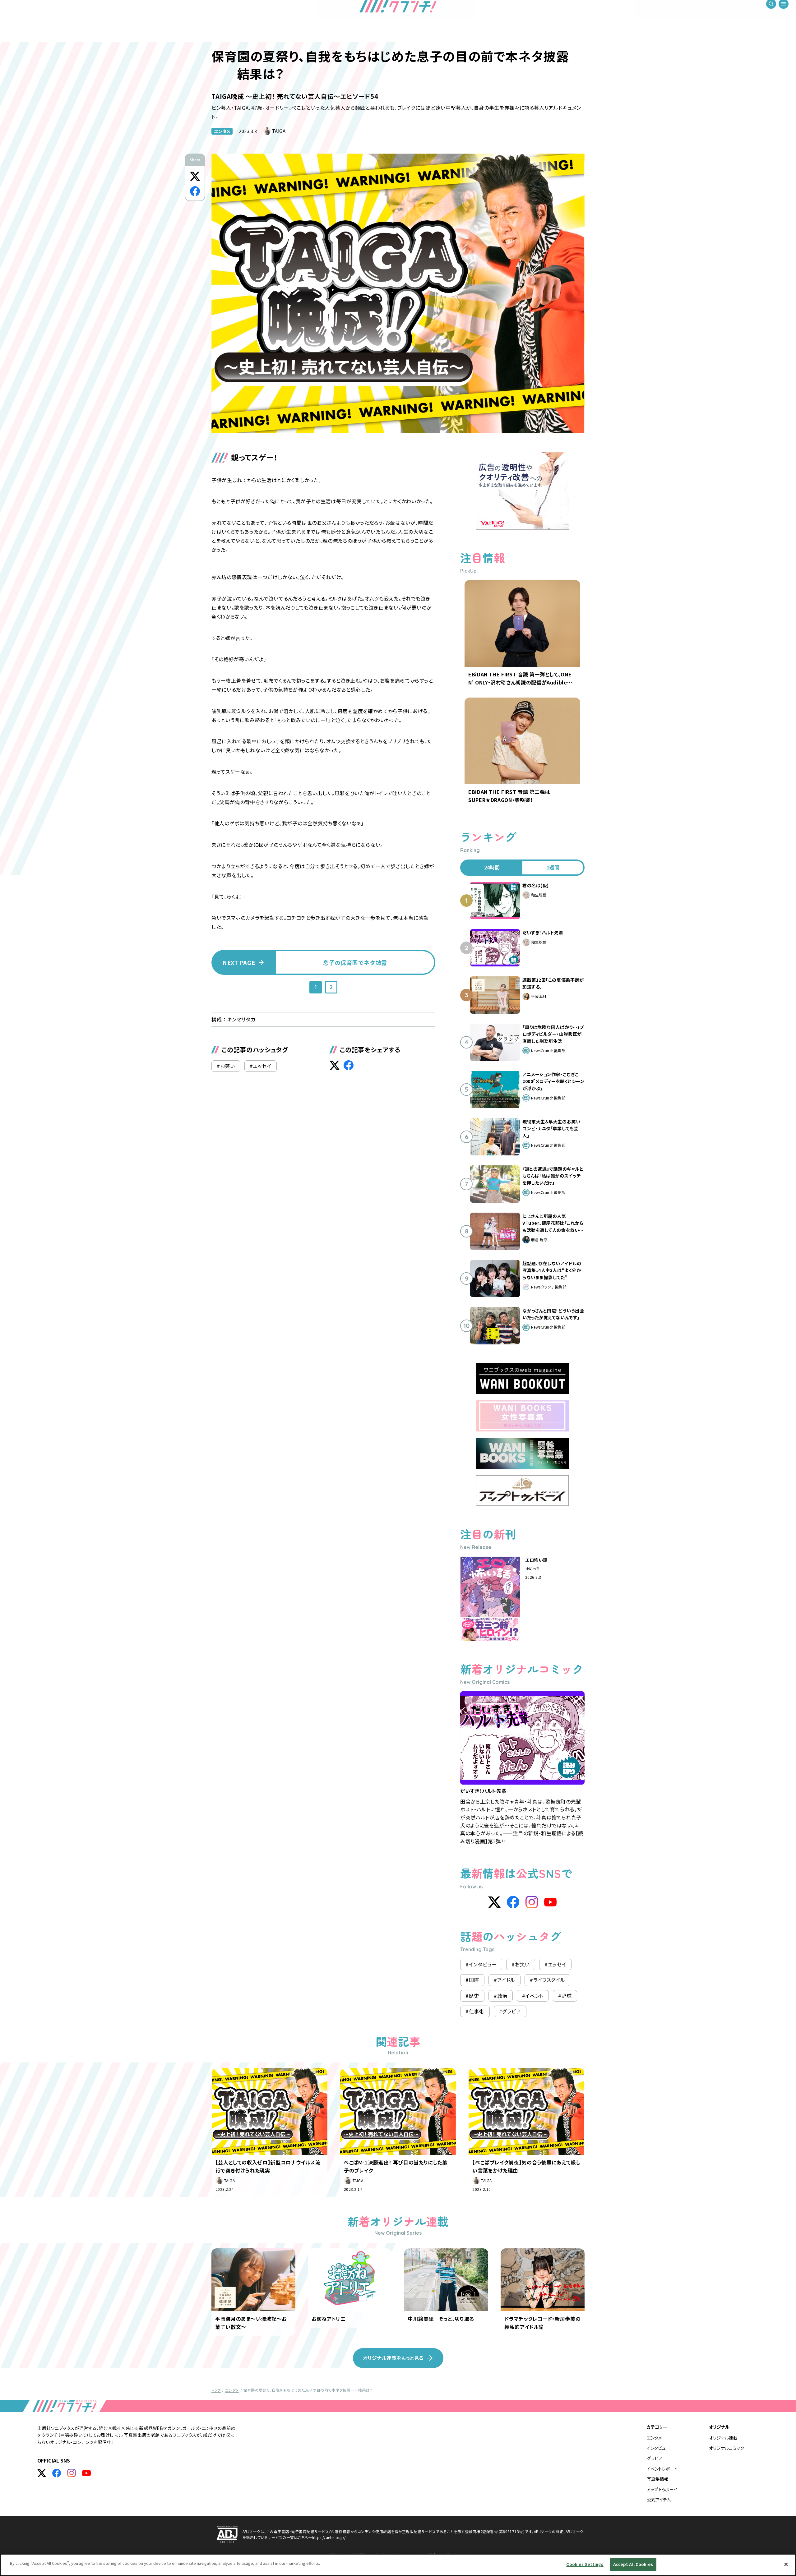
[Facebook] (513, 1902)
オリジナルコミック (727, 2448)
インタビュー (658, 2448)
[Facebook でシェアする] (195, 191)
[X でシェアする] (195, 176)
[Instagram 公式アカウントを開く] (72, 2473)
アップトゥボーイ (662, 2489)
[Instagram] (532, 1902)
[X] (494, 1902)
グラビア (655, 2458)
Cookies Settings (585, 2564)
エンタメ (222, 131)
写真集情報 (658, 2479)
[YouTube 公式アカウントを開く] (86, 2473)
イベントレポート (662, 2469)
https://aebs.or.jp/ (329, 2537)
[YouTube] (550, 1902)
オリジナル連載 (723, 2438)
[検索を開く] (771, 12)
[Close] (786, 2564)
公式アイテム (659, 2500)
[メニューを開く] (784, 12)
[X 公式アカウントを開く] (42, 2473)
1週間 (553, 867)
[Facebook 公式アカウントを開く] (57, 2473)
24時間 (492, 867)
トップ (216, 2390)
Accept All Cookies (633, 2564)
